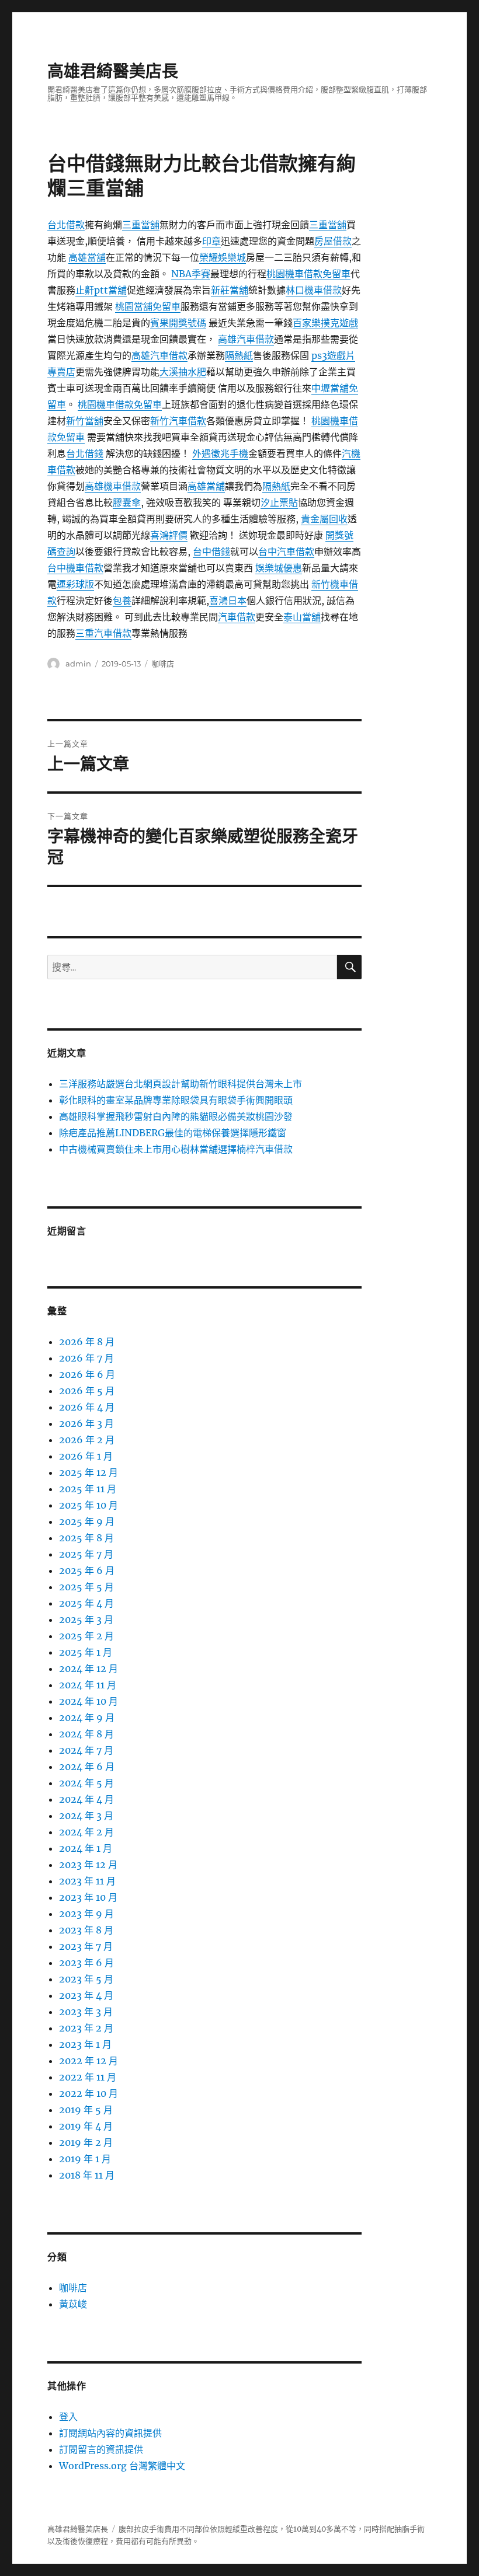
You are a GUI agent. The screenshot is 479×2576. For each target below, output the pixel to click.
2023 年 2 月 (86, 2028)
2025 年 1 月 (86, 1652)
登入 (68, 2417)
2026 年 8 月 (87, 1342)
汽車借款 (237, 617)
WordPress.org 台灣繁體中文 (122, 2466)
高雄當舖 (87, 257)
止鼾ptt (92, 290)
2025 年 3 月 (86, 1619)
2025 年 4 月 (86, 1603)
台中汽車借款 (286, 551)
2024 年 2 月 (86, 1832)
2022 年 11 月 (88, 2077)
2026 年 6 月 (87, 1374)
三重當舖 (141, 225)
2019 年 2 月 (86, 2142)
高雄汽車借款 (246, 339)
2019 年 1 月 (85, 2159)
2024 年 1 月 (86, 1848)
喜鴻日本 (228, 601)
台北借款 (66, 225)
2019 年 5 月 (86, 2110)
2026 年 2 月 (87, 1440)
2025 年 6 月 (87, 1570)
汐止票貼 (279, 502)
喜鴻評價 (169, 535)
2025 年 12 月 (88, 1472)
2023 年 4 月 (86, 1995)
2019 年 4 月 (86, 2126)
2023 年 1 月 (85, 2044)
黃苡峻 (73, 2304)
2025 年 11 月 (88, 1489)
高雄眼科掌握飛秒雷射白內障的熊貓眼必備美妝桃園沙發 (176, 1116)
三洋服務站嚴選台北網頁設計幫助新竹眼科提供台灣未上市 (181, 1084)
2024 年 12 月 (88, 1669)
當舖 (117, 290)
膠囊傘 (127, 502)
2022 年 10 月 (88, 2093)
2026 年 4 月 (87, 1407)
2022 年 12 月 (88, 2061)
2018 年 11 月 (87, 2175)
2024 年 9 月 (87, 1718)
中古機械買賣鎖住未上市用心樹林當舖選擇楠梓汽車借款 (176, 1149)
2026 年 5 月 (87, 1391)
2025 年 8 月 (86, 1538)
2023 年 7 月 (86, 1946)
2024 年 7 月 (86, 1750)
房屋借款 (333, 241)
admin (78, 664)
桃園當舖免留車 (148, 306)
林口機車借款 (314, 290)
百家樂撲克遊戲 (325, 323)
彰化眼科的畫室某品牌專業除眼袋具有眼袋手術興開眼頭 (176, 1100)
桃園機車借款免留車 (308, 274)
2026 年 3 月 (86, 1423)
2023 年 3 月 (86, 2012)
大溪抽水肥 (183, 372)
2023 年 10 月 (88, 1897)
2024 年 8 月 (86, 1734)
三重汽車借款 (103, 633)
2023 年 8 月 (86, 1930)
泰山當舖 (302, 617)
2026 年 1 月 (86, 1456)
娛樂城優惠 (279, 568)
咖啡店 (163, 664)
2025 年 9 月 (87, 1521)
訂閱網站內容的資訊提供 (110, 2433)
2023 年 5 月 (86, 1979)
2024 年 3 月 (86, 1816)
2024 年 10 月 (88, 1701)
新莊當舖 (230, 290)
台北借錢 (85, 453)
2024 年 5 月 (86, 1783)
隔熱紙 (239, 355)
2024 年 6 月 (87, 1767)
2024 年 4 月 (86, 1799)
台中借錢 (211, 551)
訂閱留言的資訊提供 (101, 2449)
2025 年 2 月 (86, 1636)
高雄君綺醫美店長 (113, 71)
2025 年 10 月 (88, 1505)
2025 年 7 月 (86, 1554)
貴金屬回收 (324, 519)
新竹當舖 (85, 421)
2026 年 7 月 (86, 1358)
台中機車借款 (75, 568)
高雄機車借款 (113, 486)
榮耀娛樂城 (223, 257)
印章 (211, 241)
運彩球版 (75, 584)
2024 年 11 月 (88, 1685)
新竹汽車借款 (178, 421)
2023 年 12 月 (88, 1865)
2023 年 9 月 (86, 1914)
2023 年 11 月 (87, 1881)
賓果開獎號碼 (178, 323)
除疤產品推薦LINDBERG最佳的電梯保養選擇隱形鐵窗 (173, 1133)
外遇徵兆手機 (220, 453)
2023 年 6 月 (86, 1963)
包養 (122, 601)
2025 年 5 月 (86, 1587)
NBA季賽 (191, 274)
